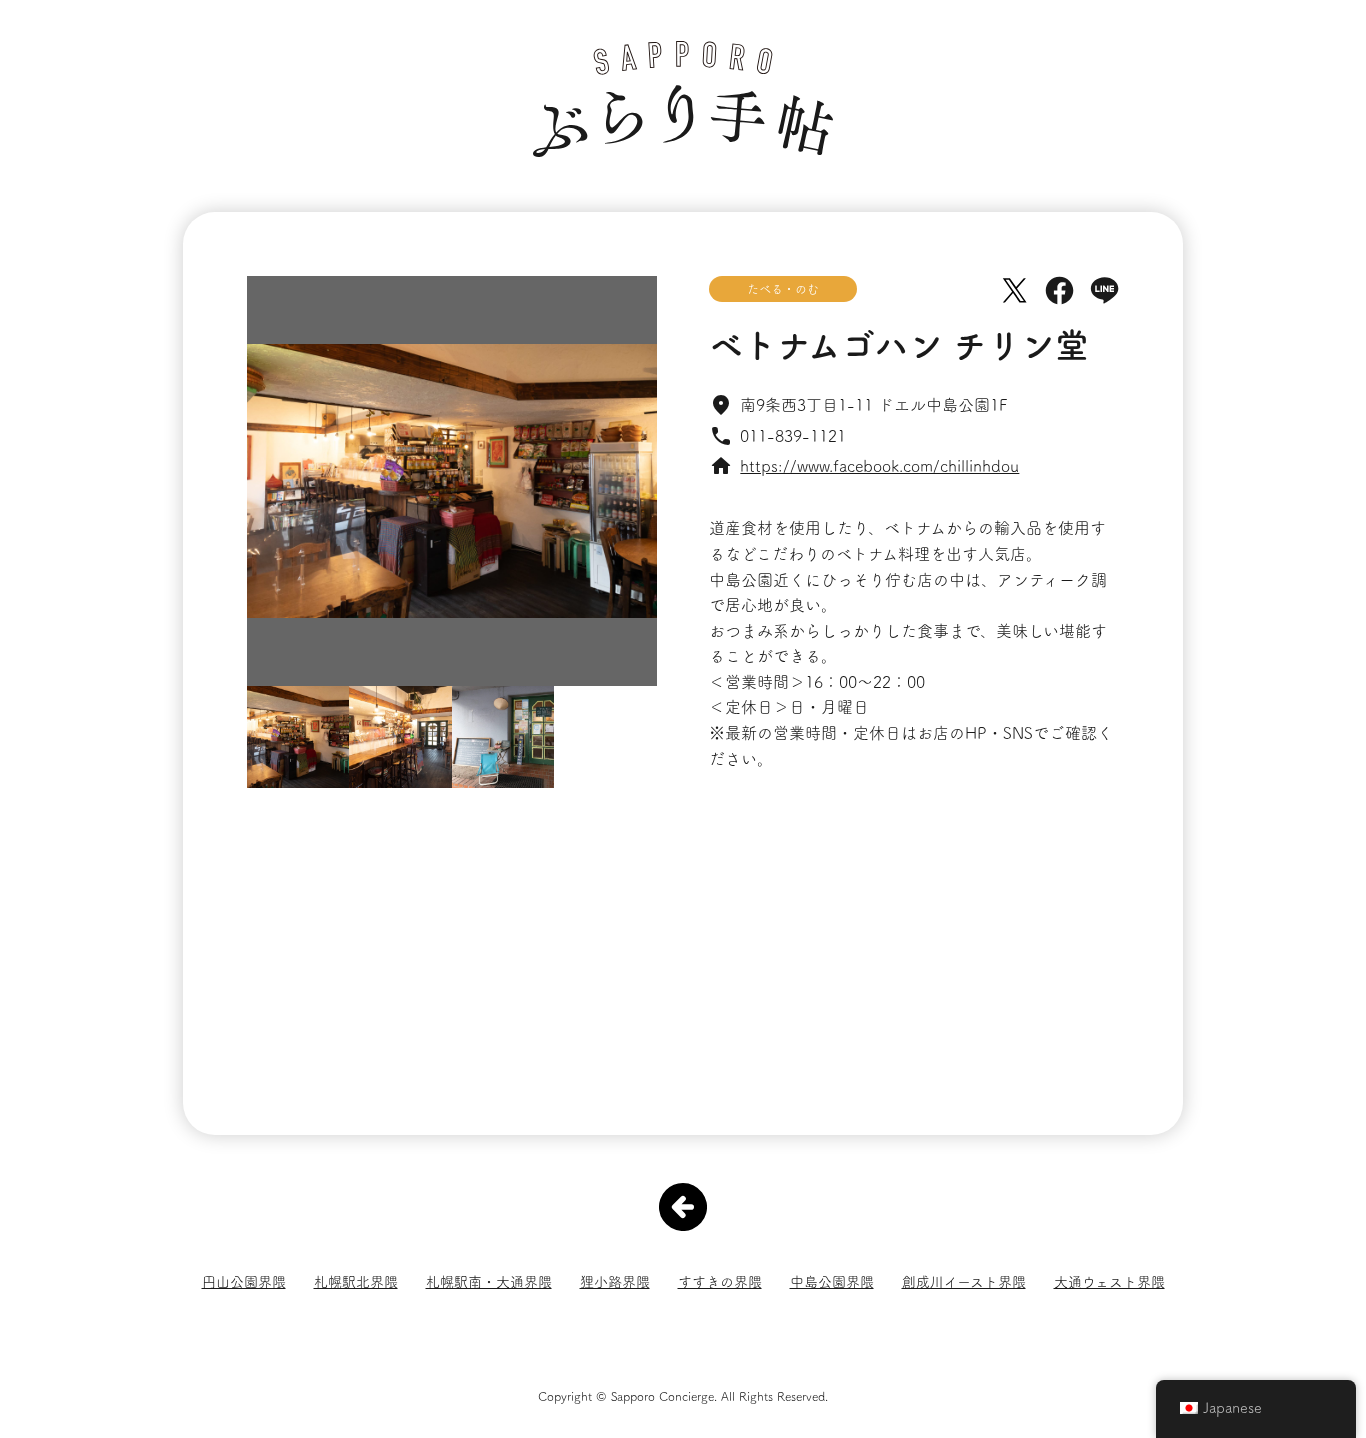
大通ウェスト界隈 (1109, 1282)
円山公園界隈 (244, 1282)
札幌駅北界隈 (356, 1282)
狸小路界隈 (615, 1282)
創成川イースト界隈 (964, 1282)
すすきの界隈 (720, 1282)
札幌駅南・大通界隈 (489, 1282)
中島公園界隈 (832, 1282)
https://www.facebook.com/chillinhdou (879, 466)
